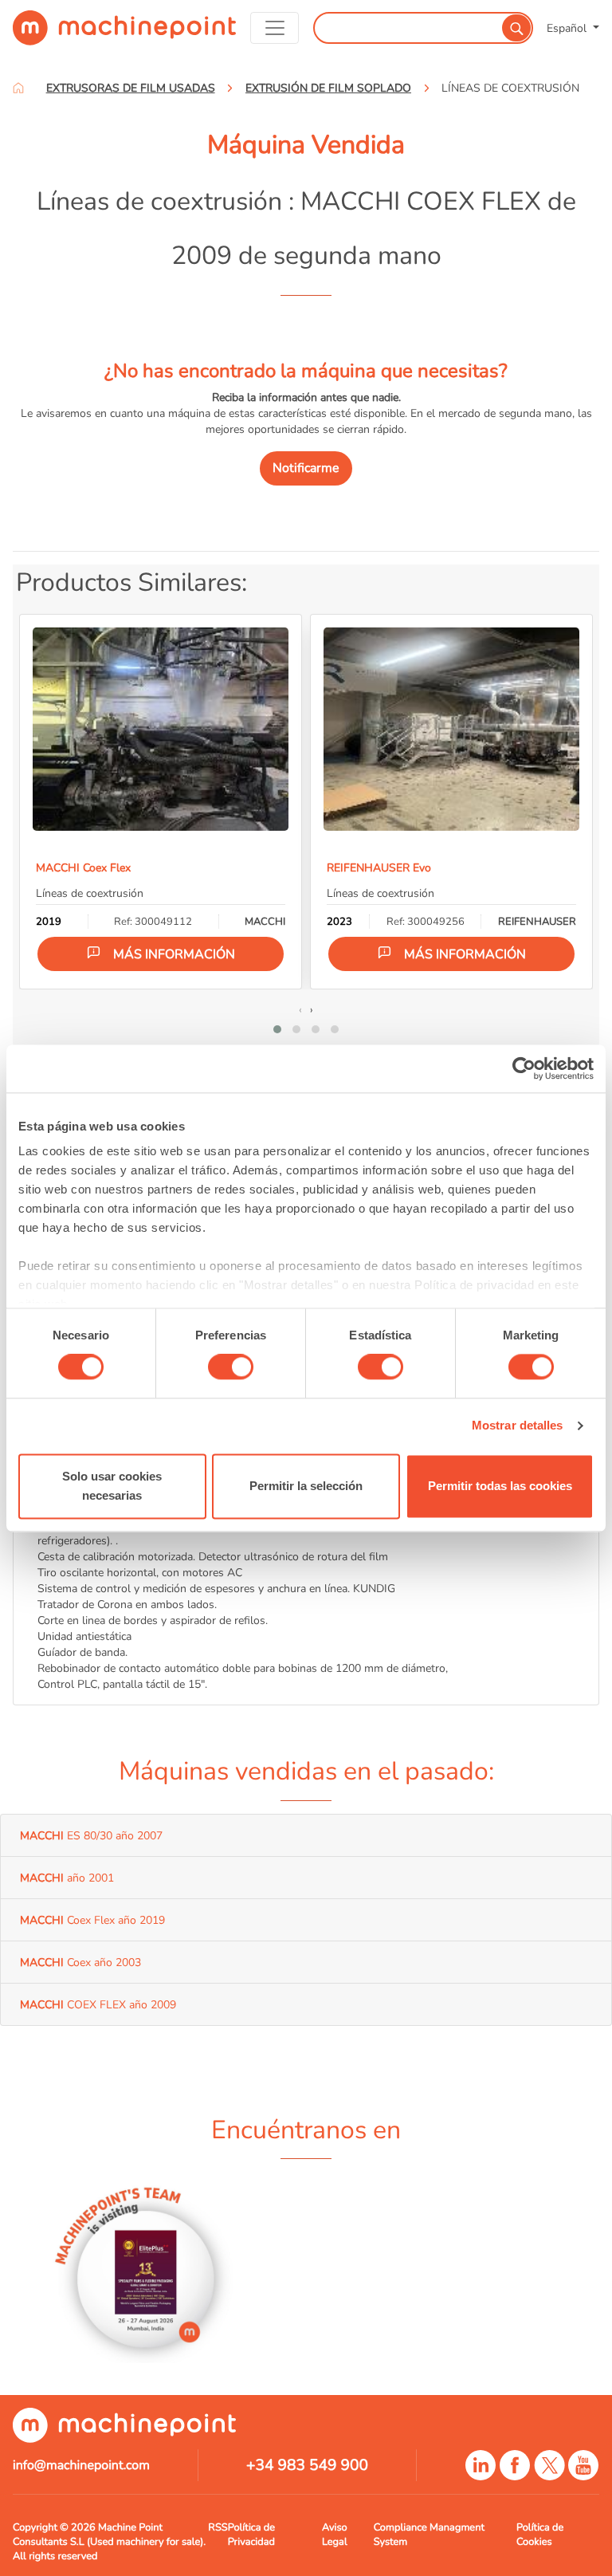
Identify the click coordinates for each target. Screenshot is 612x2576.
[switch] (231, 1367)
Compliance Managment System (429, 2535)
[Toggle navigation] (275, 28)
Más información (174, 954)
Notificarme (306, 468)
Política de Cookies (540, 2535)
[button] (277, 1029)
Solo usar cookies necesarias (112, 1486)
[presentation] (300, 1009)
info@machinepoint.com (81, 2465)
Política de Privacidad (251, 2535)
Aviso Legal (335, 2535)
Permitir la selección (306, 1486)
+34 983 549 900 (307, 2465)
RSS (218, 2527)
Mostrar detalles (518, 1426)
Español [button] (568, 28)
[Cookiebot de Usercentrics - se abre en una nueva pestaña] (524, 1068)
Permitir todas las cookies (500, 1486)
